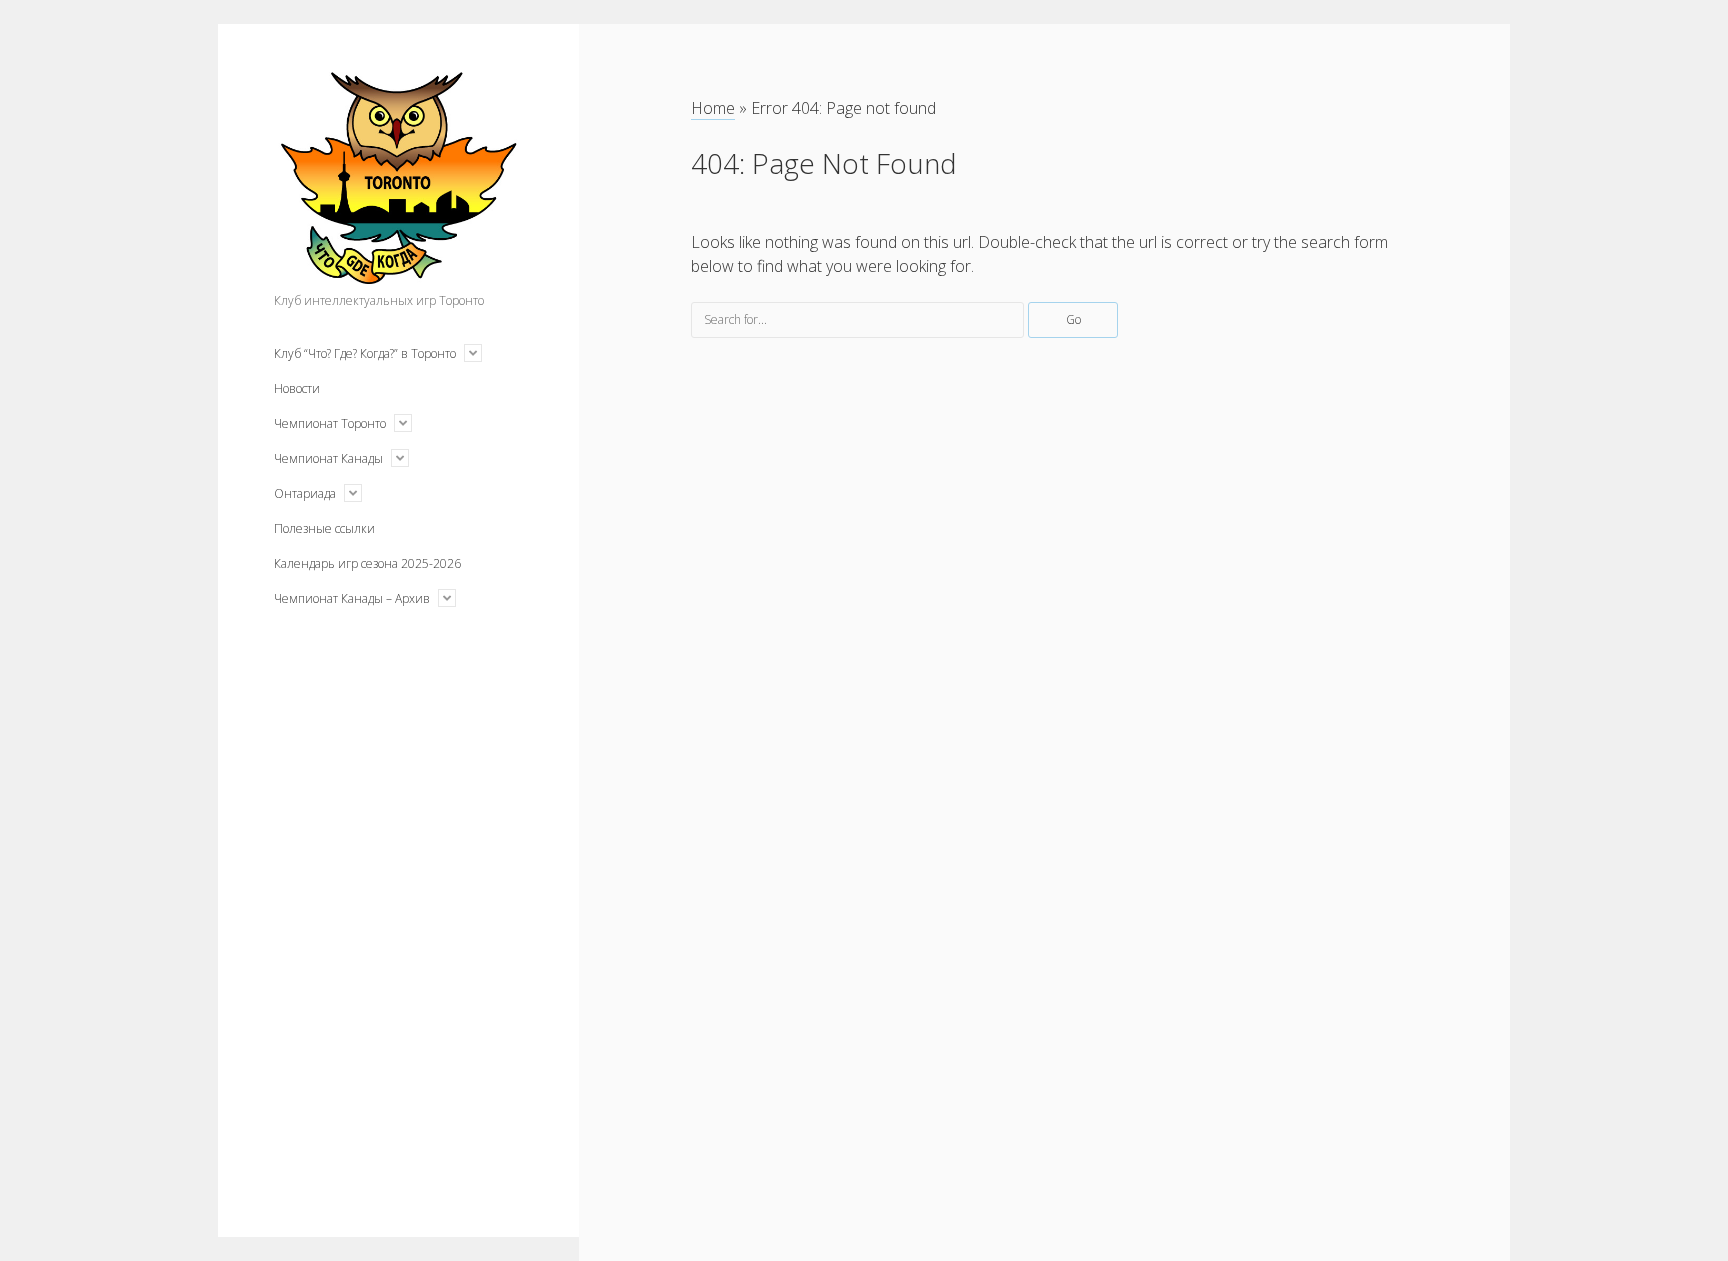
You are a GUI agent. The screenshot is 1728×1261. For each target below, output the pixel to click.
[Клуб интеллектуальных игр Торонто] (398, 273)
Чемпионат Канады (328, 458)
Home (713, 108)
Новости (297, 388)
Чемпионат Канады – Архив (352, 598)
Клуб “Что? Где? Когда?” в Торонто (365, 353)
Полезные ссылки (324, 528)
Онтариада (305, 493)
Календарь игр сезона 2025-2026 (367, 563)
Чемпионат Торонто (330, 423)
